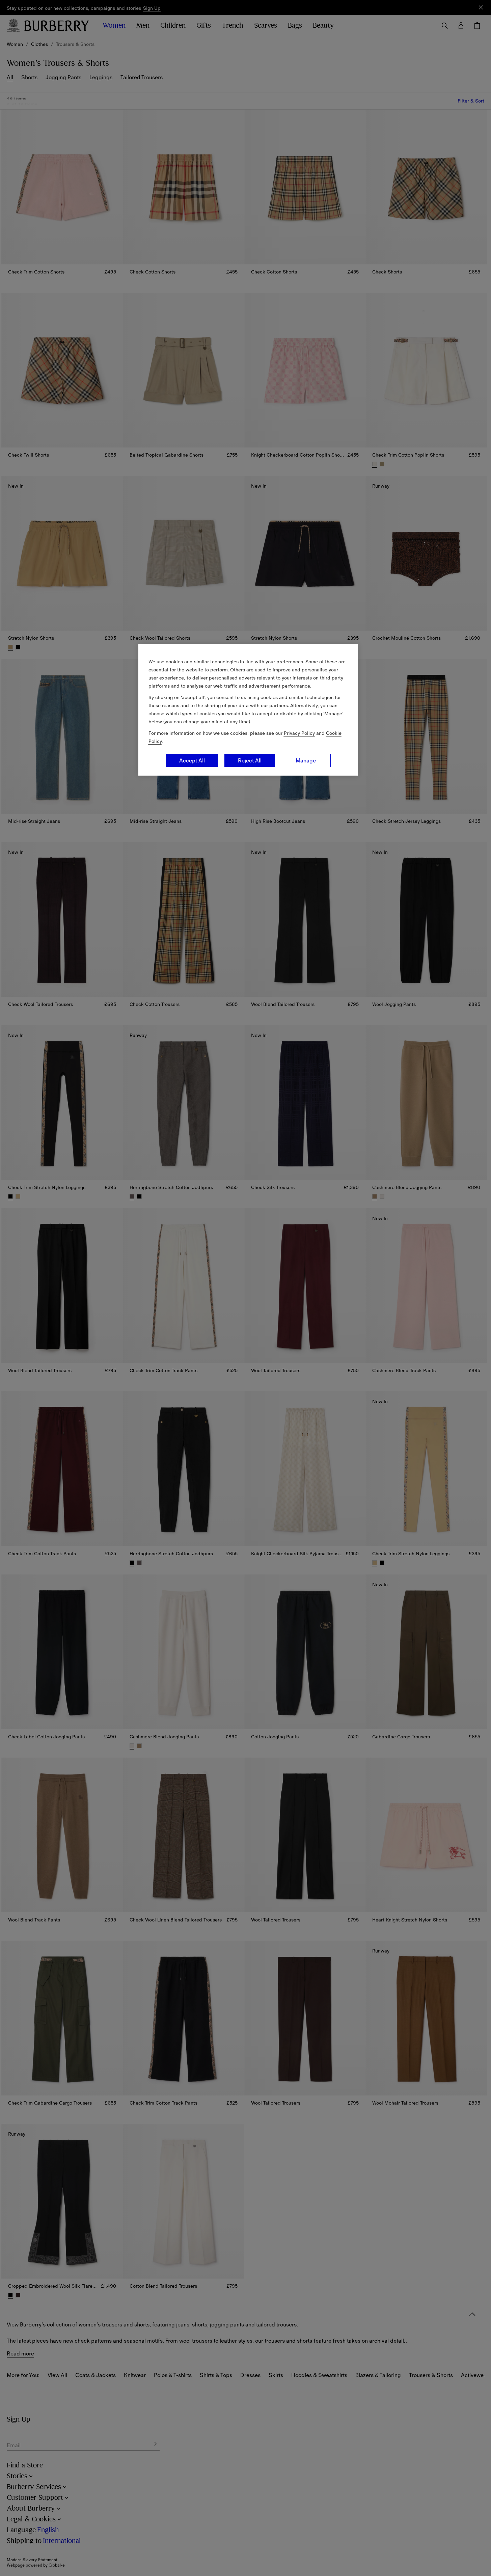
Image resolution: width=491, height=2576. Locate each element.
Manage (306, 760)
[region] (248, 710)
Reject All (250, 760)
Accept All (192, 760)
